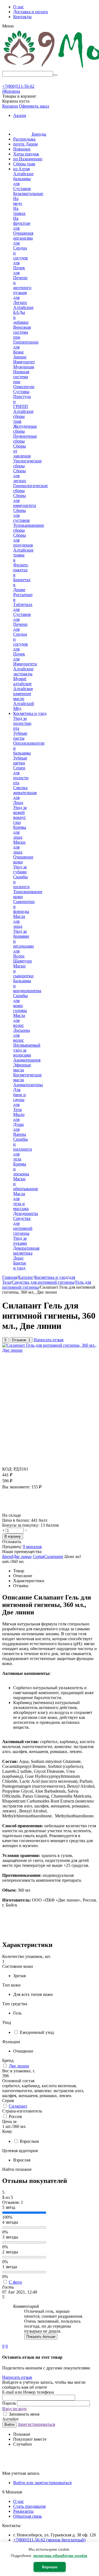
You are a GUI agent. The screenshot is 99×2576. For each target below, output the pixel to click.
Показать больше (41, 2337)
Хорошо (50, 2567)
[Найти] (55, 75)
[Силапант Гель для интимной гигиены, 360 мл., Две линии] (50, 1350)
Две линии (19, 2066)
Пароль (10, 2403)
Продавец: (12, 1547)
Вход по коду (15, 2409)
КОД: (7, 1469)
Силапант (18, 2106)
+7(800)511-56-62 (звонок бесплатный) (49, 2540)
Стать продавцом (29, 2506)
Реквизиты (23, 2511)
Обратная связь (28, 2516)
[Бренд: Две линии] (13, 1510)
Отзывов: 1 (21, 1340)
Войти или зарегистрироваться (42, 2483)
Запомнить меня (24, 2414)
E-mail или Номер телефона (28, 2392)
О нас (19, 7)
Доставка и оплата (31, 12)
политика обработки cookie (60, 2556)
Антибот (10, 2419)
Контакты (22, 17)
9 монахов (32, 1547)
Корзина (10, 106)
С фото (15, 2282)
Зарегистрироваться (36, 2424)
